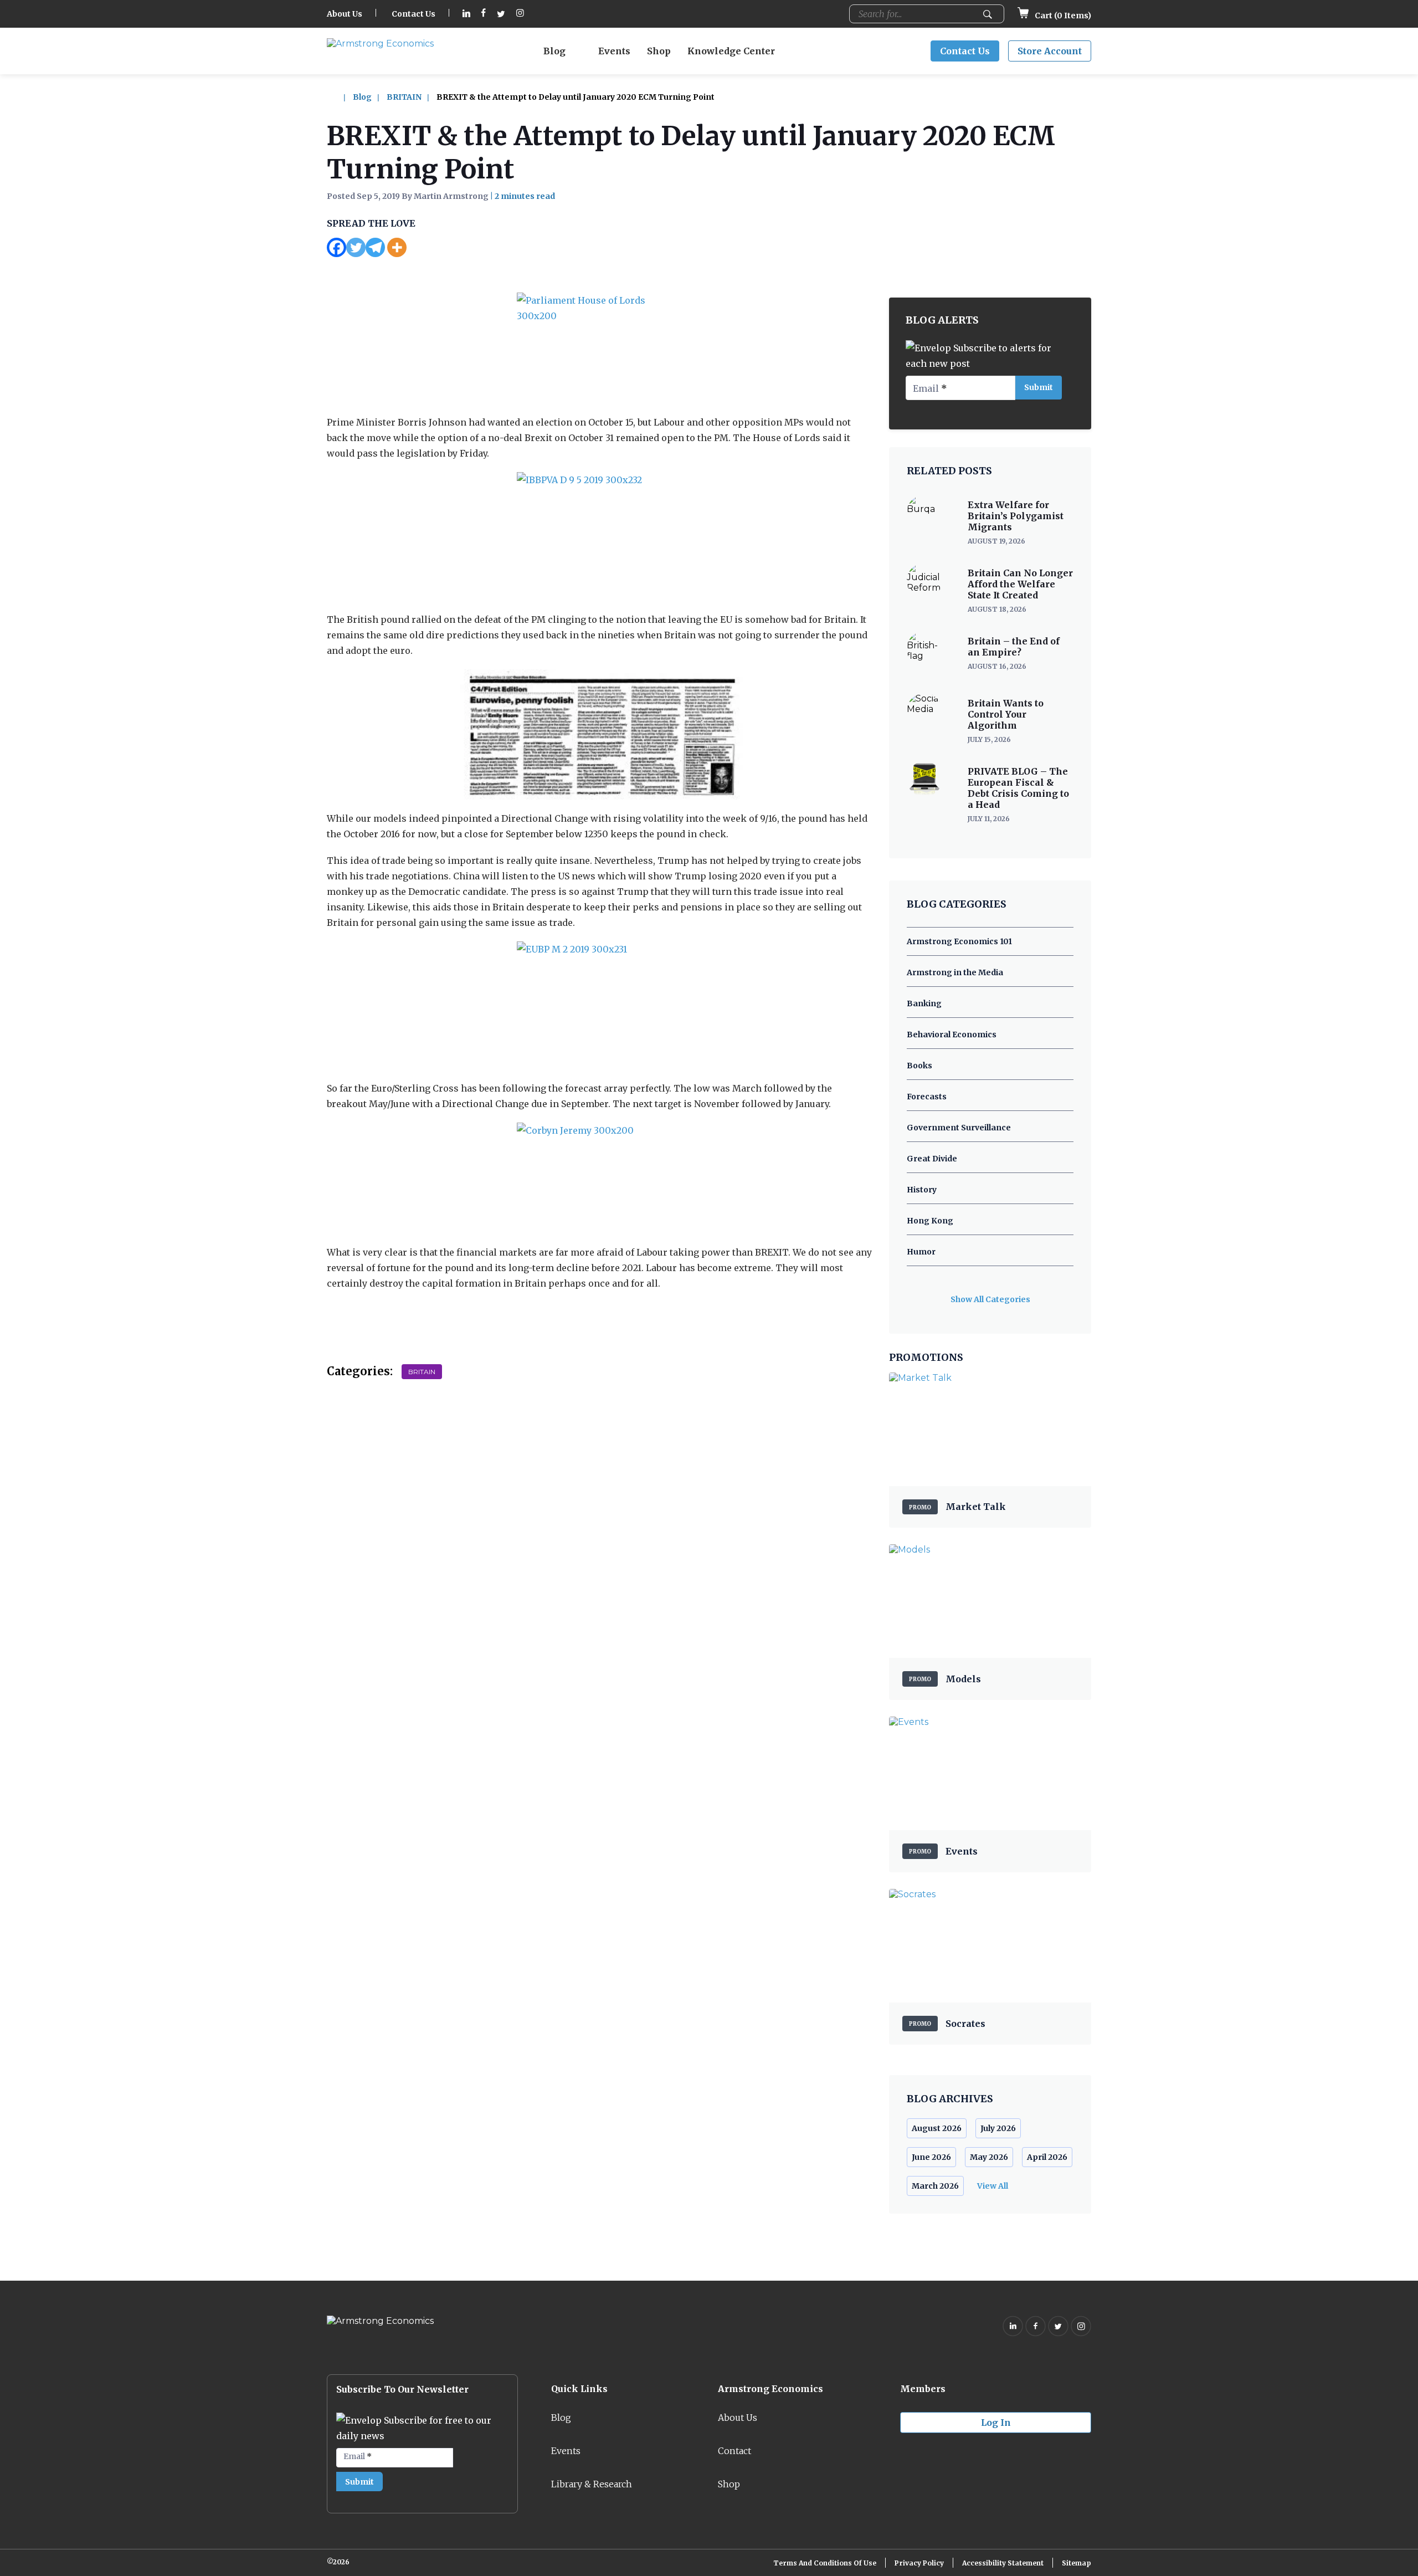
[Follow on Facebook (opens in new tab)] (484, 14)
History (922, 1190)
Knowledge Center (731, 51)
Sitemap (1077, 2563)
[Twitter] (356, 247)
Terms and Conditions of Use (825, 2563)
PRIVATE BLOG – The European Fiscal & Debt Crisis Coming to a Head (1018, 788)
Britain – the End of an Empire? (1014, 647)
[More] (397, 247)
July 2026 (998, 2128)
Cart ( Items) (1062, 16)
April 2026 (1047, 2157)
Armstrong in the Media (955, 972)
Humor (921, 1252)
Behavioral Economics (952, 1035)
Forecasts (927, 1097)
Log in (996, 2423)
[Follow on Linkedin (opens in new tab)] (466, 14)
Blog (554, 51)
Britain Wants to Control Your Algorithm (1006, 714)
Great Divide (932, 1159)
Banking (924, 1003)
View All (993, 2186)
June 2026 (931, 2157)
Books (919, 1066)
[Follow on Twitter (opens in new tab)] (501, 14)
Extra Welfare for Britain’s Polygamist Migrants (1016, 516)
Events (614, 51)
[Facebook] (336, 247)
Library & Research (592, 2484)
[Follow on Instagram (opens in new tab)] (520, 14)
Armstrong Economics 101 (959, 941)
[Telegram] (375, 247)
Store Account (1050, 51)
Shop (659, 51)
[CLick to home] (339, 97)
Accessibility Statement (1003, 2563)
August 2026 (937, 2128)
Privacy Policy (919, 2563)
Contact (734, 2451)
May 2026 (989, 2157)
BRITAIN (404, 97)
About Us (345, 14)
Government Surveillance (959, 1128)
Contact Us (413, 14)
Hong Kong (930, 1221)
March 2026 (935, 2186)
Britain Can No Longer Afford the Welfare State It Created (1020, 584)
